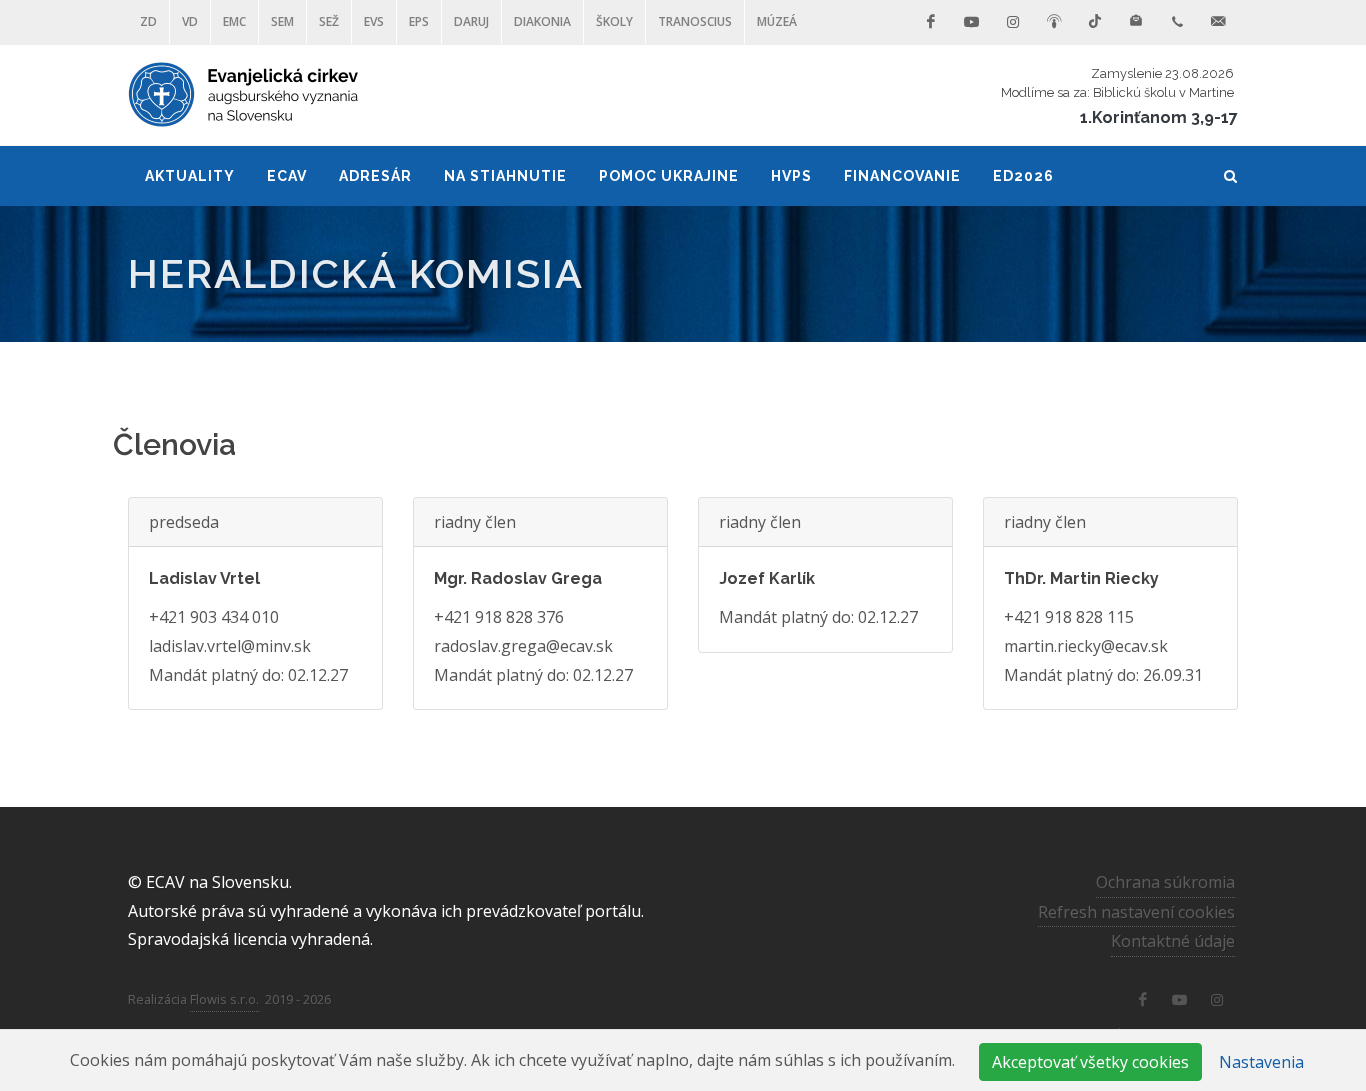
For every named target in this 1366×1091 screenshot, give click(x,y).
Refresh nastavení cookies (1136, 912)
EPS (419, 21)
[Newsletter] (1136, 22)
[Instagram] (1013, 22)
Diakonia (542, 21)
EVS (374, 21)
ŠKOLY (614, 21)
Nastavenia (1261, 1062)
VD (190, 21)
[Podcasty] (1054, 22)
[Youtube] (972, 22)
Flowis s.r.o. (224, 999)
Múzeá (777, 21)
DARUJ (471, 21)
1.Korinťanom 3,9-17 (1159, 117)
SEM (282, 21)
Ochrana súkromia (1165, 882)
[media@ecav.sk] (1218, 22)
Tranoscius (695, 21)
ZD (148, 21)
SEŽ (329, 21)
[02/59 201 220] (1177, 22)
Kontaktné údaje (1173, 941)
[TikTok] (1095, 22)
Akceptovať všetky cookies (1090, 1062)
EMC (234, 21)
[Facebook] (931, 22)
